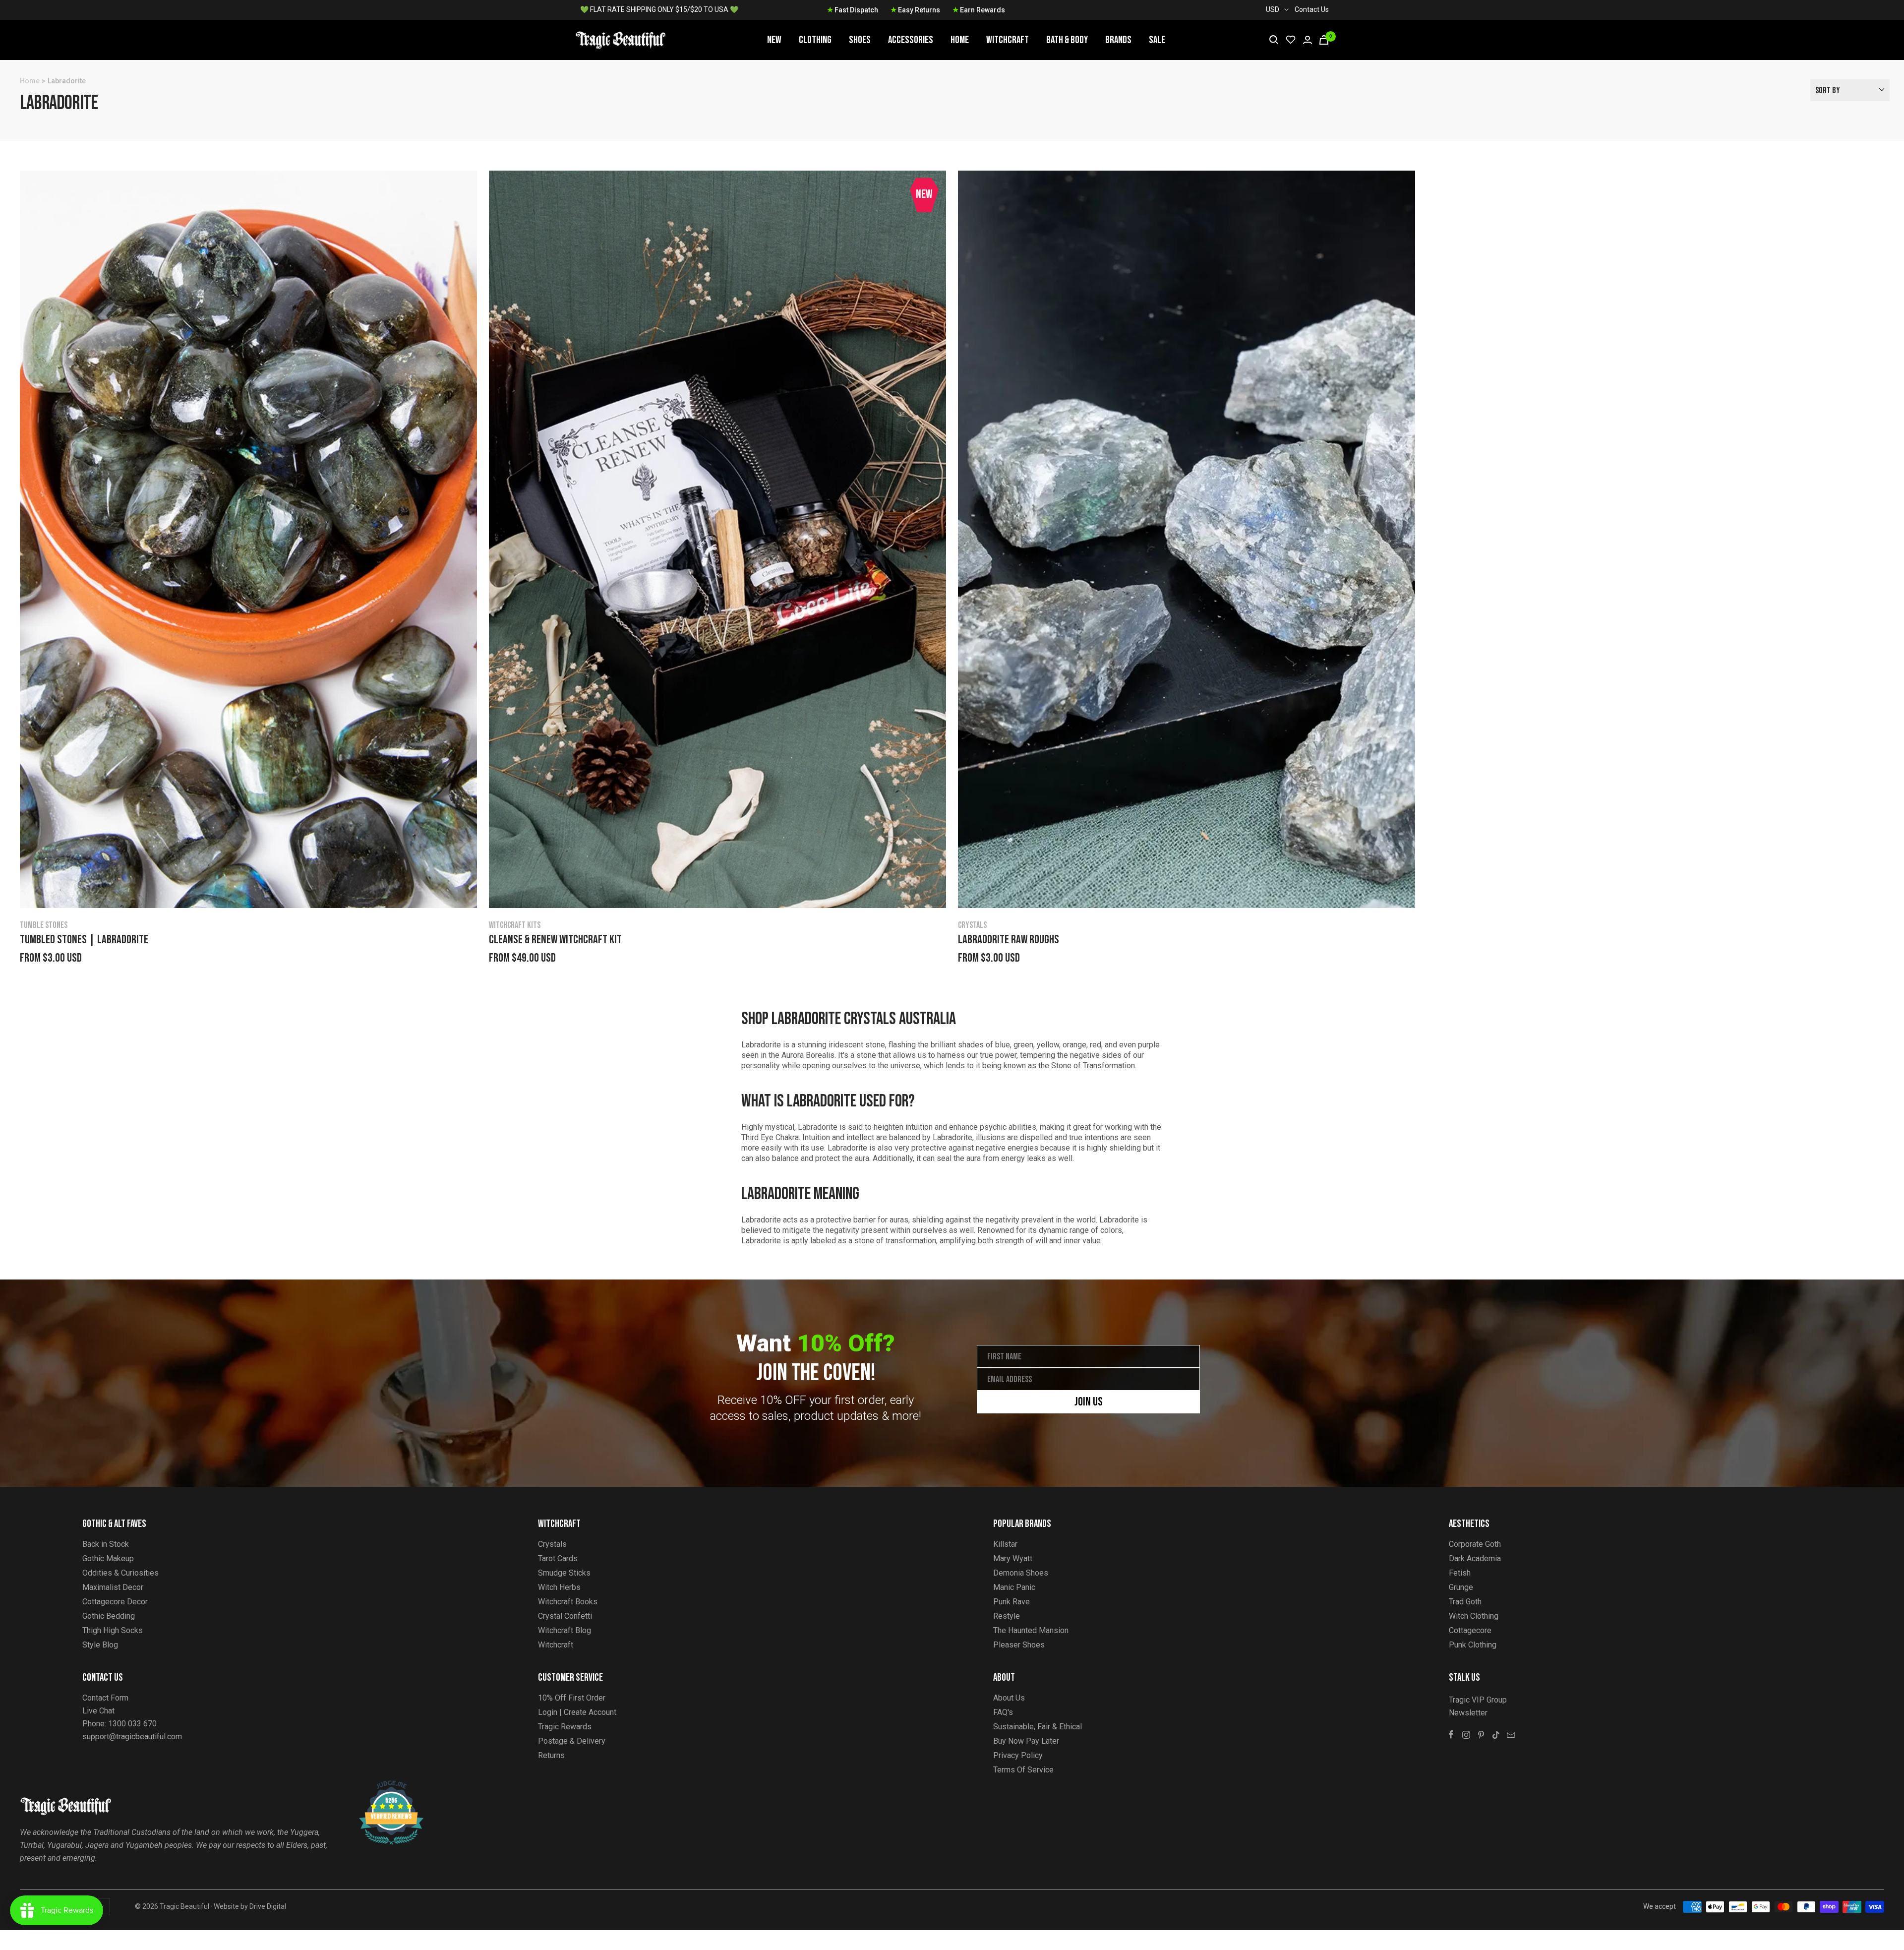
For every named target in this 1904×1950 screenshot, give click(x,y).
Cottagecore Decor (115, 1602)
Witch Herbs (559, 1587)
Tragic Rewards (565, 1727)
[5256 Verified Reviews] (382, 1786)
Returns (551, 1755)
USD (1273, 9)
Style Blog (100, 1645)
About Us (1009, 1698)
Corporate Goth (1475, 1544)
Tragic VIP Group (1478, 1700)
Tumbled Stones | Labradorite (84, 940)
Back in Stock (106, 1544)
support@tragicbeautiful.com (132, 1737)
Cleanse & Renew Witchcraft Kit (555, 940)
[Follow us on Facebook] (1451, 1735)
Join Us (1089, 1402)
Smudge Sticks (564, 1573)
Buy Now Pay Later (1026, 1741)
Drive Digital (268, 1906)
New (774, 40)
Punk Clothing (1473, 1645)
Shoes (860, 40)
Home (960, 40)
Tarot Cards (558, 1558)
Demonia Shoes (1021, 1573)
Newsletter (1468, 1713)
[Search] (1274, 40)
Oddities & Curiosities (120, 1573)
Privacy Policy (1018, 1755)
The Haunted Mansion (1031, 1630)
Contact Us (1312, 9)
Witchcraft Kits (515, 925)
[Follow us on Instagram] (1466, 1735)
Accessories (911, 40)
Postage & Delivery (572, 1741)
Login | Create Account (577, 1712)
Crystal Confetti (565, 1616)
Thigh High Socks (113, 1630)
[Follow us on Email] (1511, 1735)
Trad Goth (1465, 1602)
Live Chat (98, 1711)
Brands (1118, 40)
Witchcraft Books (568, 1602)
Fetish (1460, 1573)
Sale (1157, 40)
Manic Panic (1014, 1587)
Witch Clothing (1474, 1616)
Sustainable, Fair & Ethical (1038, 1727)
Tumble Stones (44, 925)
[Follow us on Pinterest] (1481, 1735)
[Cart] (1324, 40)
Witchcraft (1008, 40)
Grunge (1461, 1587)
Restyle (1007, 1616)
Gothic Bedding (109, 1616)
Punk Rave (1011, 1602)
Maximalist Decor (113, 1587)
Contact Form (105, 1698)
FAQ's (1003, 1712)
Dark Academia (1475, 1558)
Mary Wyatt (1013, 1558)
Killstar (1005, 1544)
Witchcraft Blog (565, 1630)
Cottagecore (1470, 1630)
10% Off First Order (572, 1698)
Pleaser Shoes (1019, 1645)
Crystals (972, 925)
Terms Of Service (1023, 1770)
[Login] (1308, 40)
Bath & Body (1067, 40)
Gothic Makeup (108, 1558)
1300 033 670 (132, 1724)
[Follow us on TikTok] (1496, 1735)
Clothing (815, 40)
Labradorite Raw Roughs (1009, 940)
